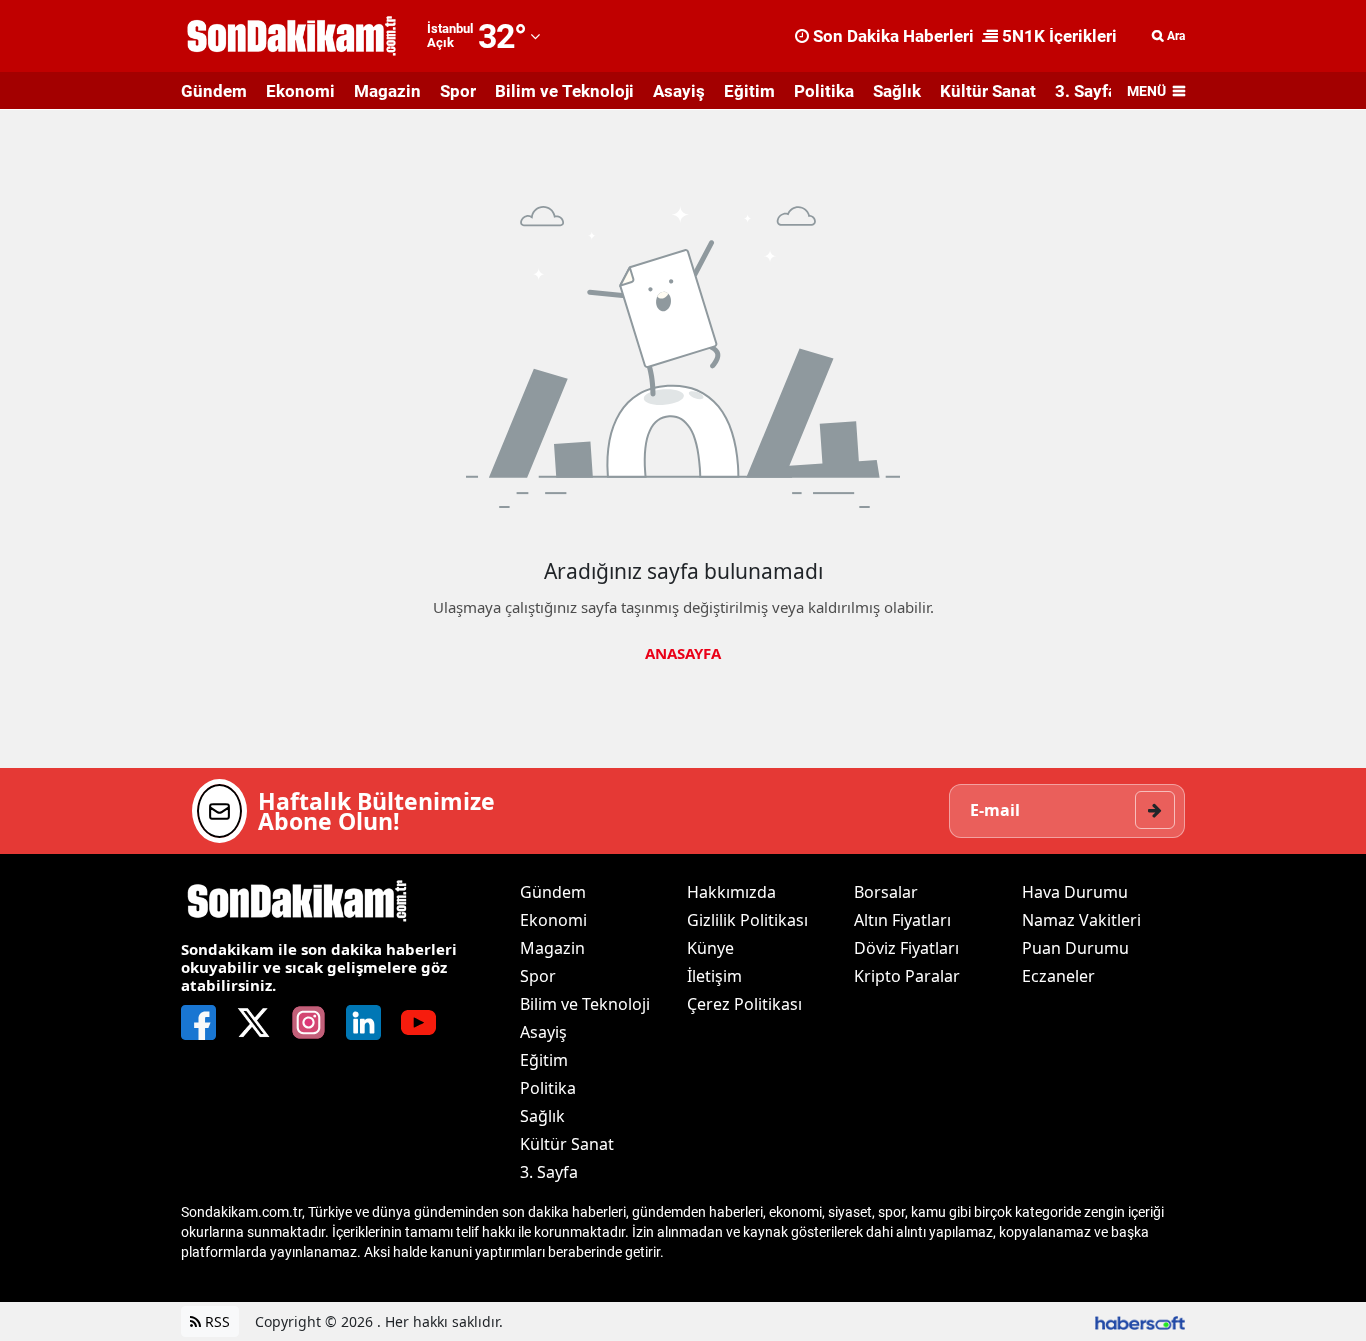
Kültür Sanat (988, 91)
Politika (824, 91)
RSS (215, 1321)
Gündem (214, 91)
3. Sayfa (1086, 91)
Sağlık (897, 91)
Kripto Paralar (907, 976)
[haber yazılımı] (1140, 1321)
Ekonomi (300, 91)
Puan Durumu (1075, 948)
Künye (710, 948)
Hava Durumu (1075, 892)
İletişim (714, 976)
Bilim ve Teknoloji (564, 91)
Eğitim (749, 91)
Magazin (387, 91)
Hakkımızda (731, 892)
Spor (458, 91)
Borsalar (886, 892)
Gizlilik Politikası (747, 920)
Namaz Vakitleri (1081, 920)
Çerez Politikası (744, 1004)
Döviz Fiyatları (906, 948)
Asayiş (679, 91)
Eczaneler (1058, 976)
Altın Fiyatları (902, 920)
